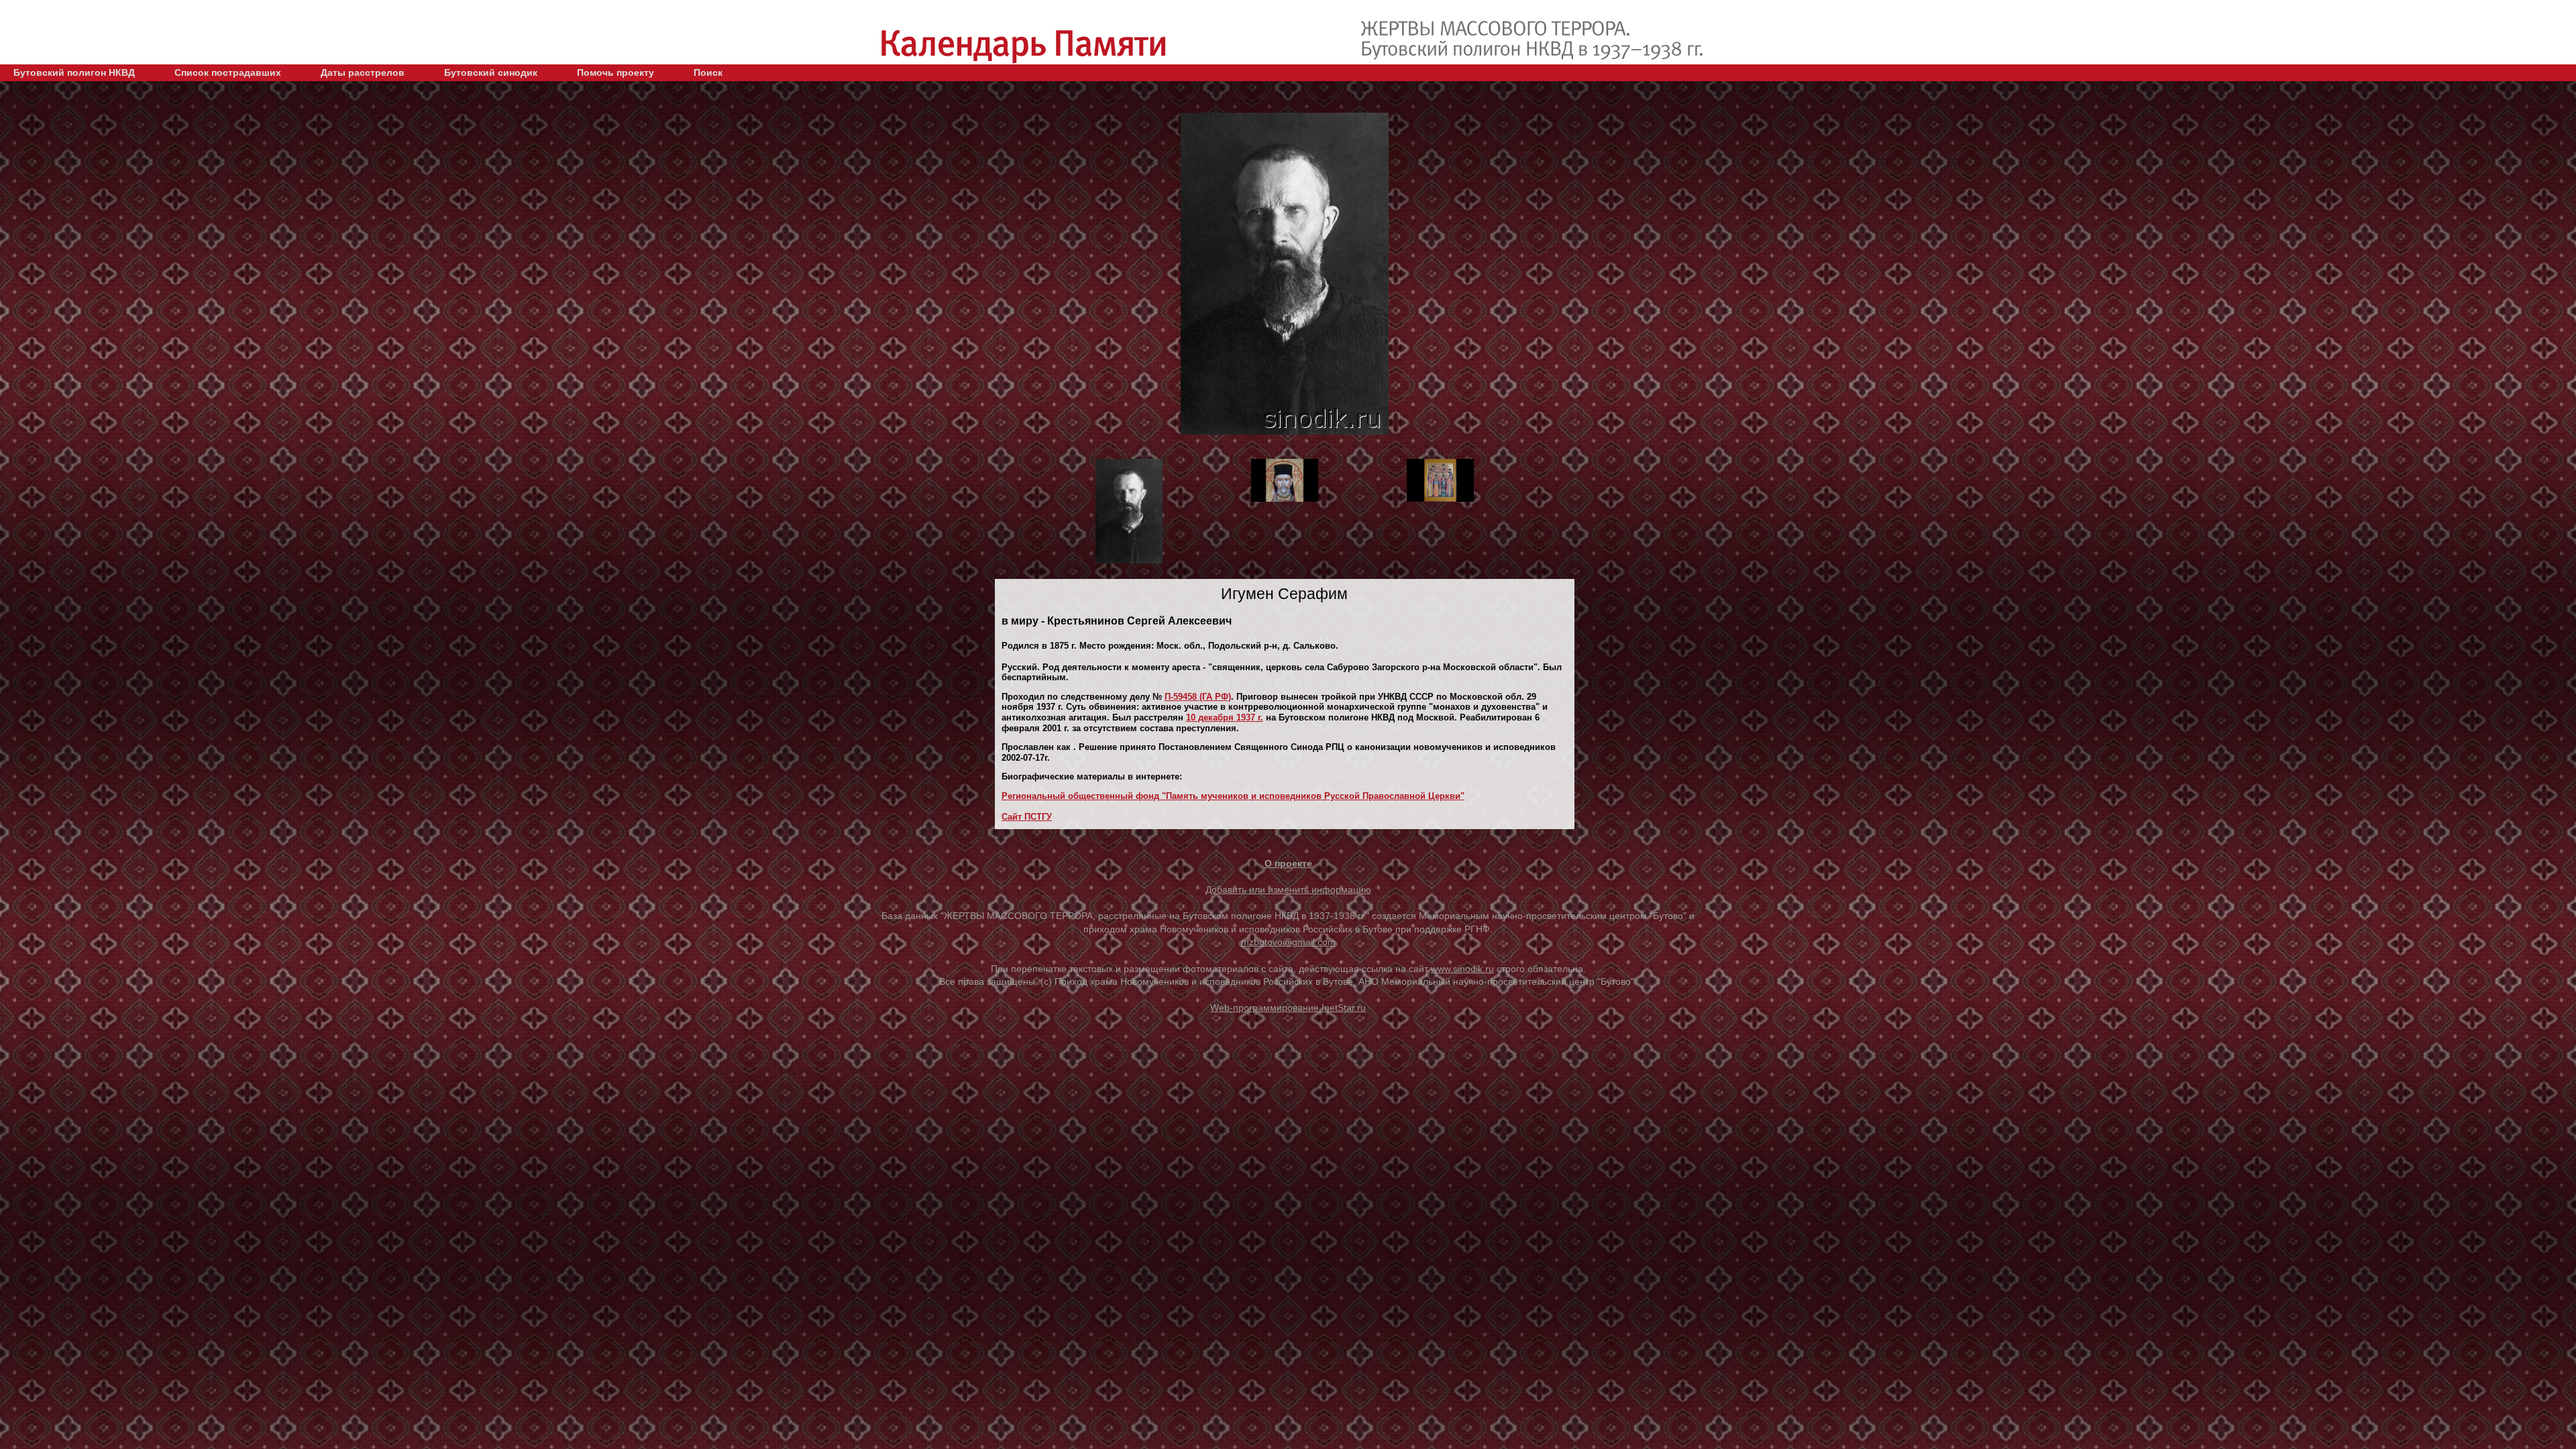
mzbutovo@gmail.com (1288, 942)
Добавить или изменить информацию (1288, 890)
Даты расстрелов (363, 72)
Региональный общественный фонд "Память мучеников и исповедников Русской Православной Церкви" (1233, 796)
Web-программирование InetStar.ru (1288, 1008)
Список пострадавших (228, 72)
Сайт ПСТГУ (1027, 817)
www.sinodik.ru (1462, 969)
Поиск (708, 72)
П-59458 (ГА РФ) (1198, 697)
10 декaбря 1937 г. (1225, 717)
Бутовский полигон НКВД (74, 72)
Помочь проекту (615, 72)
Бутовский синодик (491, 72)
